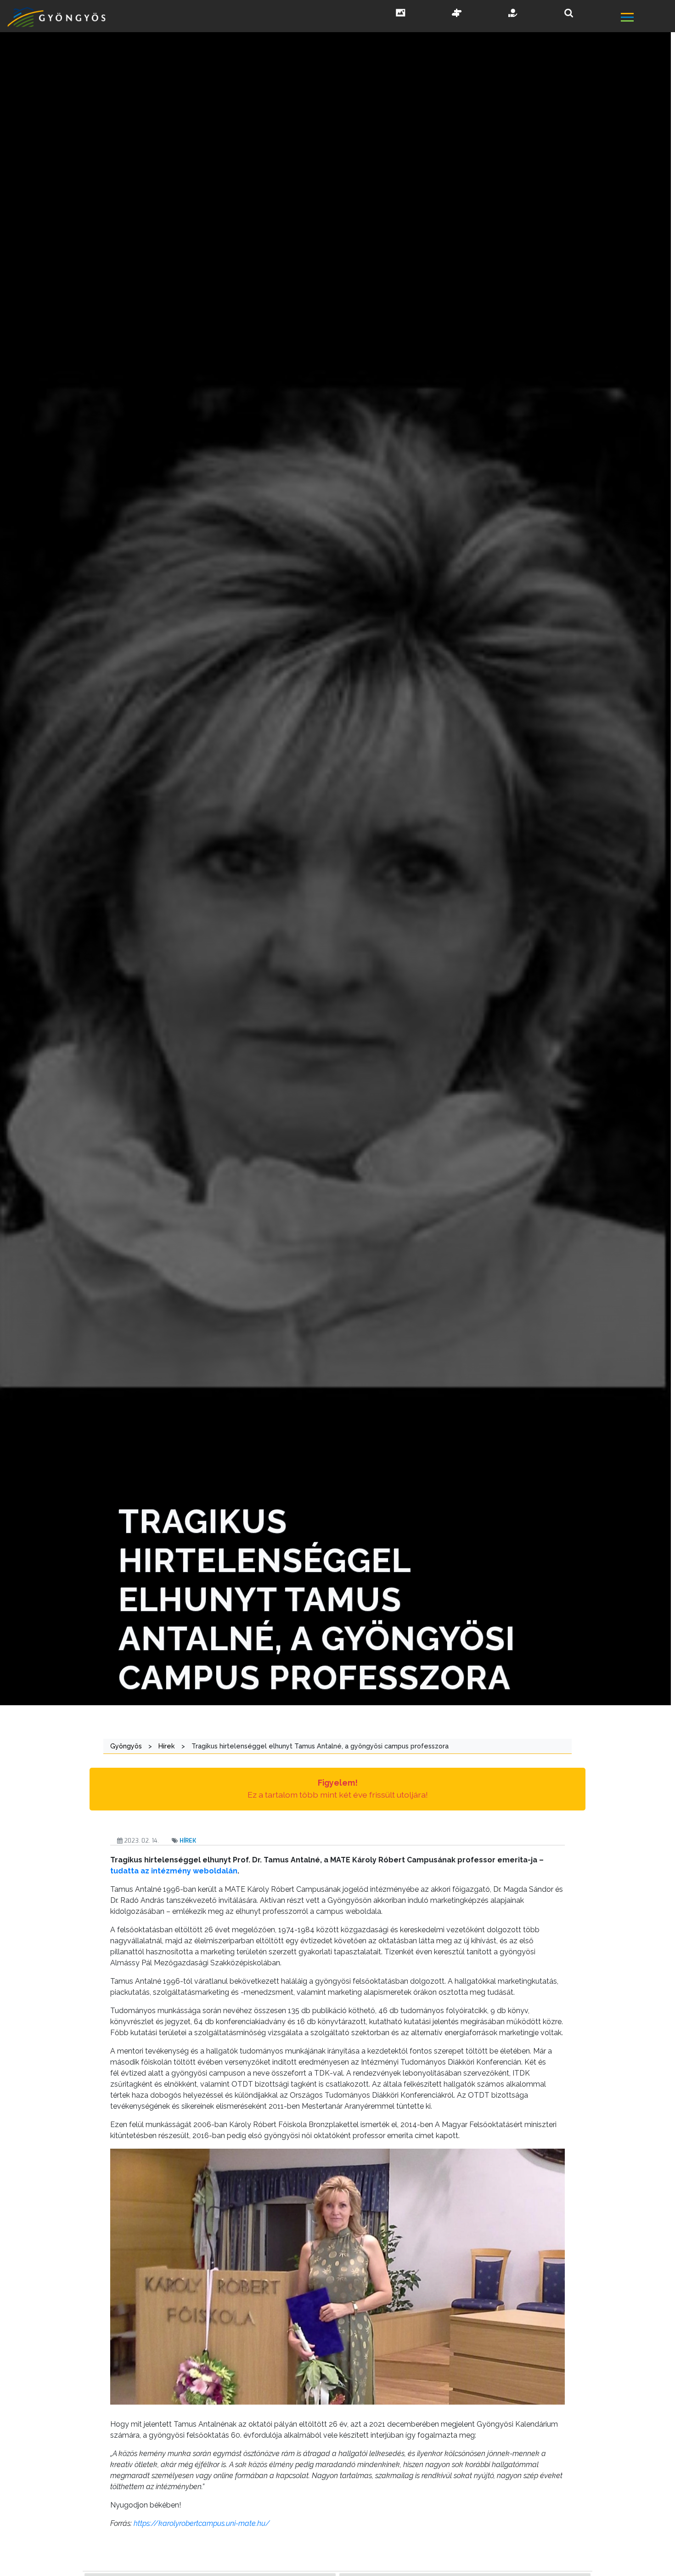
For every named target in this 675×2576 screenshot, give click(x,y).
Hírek (188, 1841)
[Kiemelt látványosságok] (457, 14)
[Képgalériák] (401, 14)
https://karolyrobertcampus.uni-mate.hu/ (202, 2523)
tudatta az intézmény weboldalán (174, 1871)
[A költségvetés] (513, 14)
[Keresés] (569, 13)
